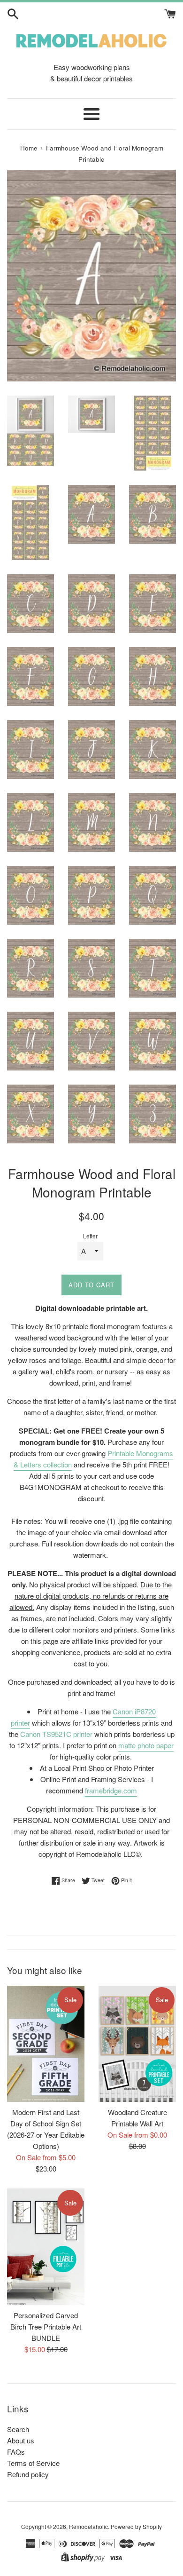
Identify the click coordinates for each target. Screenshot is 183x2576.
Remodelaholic (88, 2526)
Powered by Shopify (136, 2526)
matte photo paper (146, 1745)
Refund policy (28, 2474)
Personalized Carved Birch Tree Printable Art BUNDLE (46, 2326)
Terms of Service (33, 2463)
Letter (90, 1236)
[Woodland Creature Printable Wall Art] (137, 2044)
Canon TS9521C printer (56, 1734)
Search (18, 2429)
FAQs (16, 2452)
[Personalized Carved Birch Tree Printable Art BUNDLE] (46, 2247)
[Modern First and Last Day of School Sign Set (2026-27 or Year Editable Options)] (46, 2044)
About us (21, 2440)
